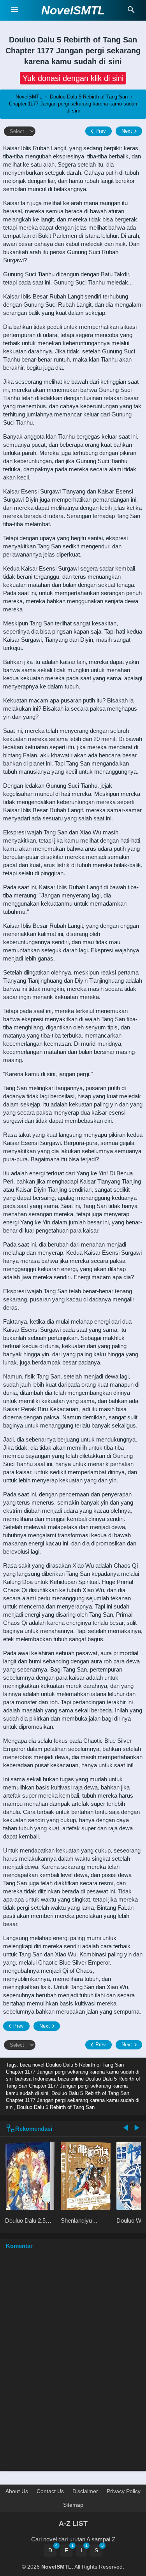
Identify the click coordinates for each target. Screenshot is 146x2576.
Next (127, 131)
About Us (17, 2491)
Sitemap (73, 2505)
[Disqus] (73, 2366)
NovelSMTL (73, 10)
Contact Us (50, 2491)
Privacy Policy (124, 2491)
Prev (101, 131)
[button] (73, 78)
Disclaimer (85, 2491)
